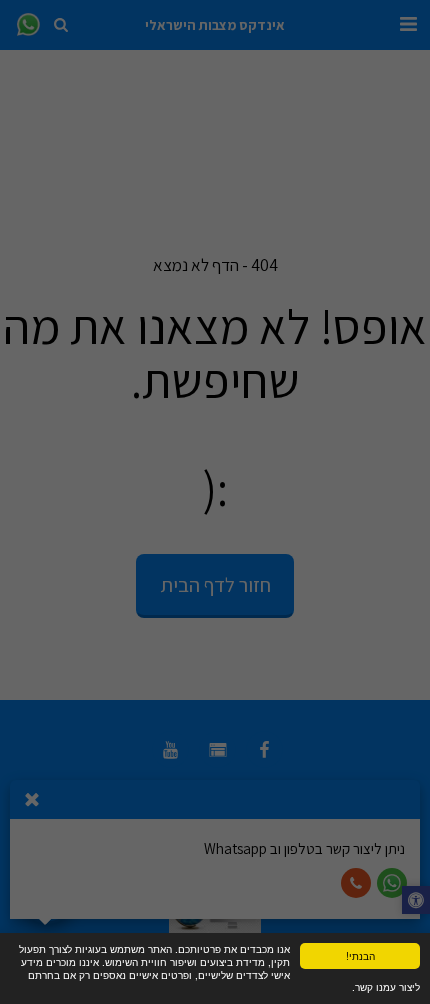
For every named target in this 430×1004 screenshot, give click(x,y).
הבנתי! (360, 955)
